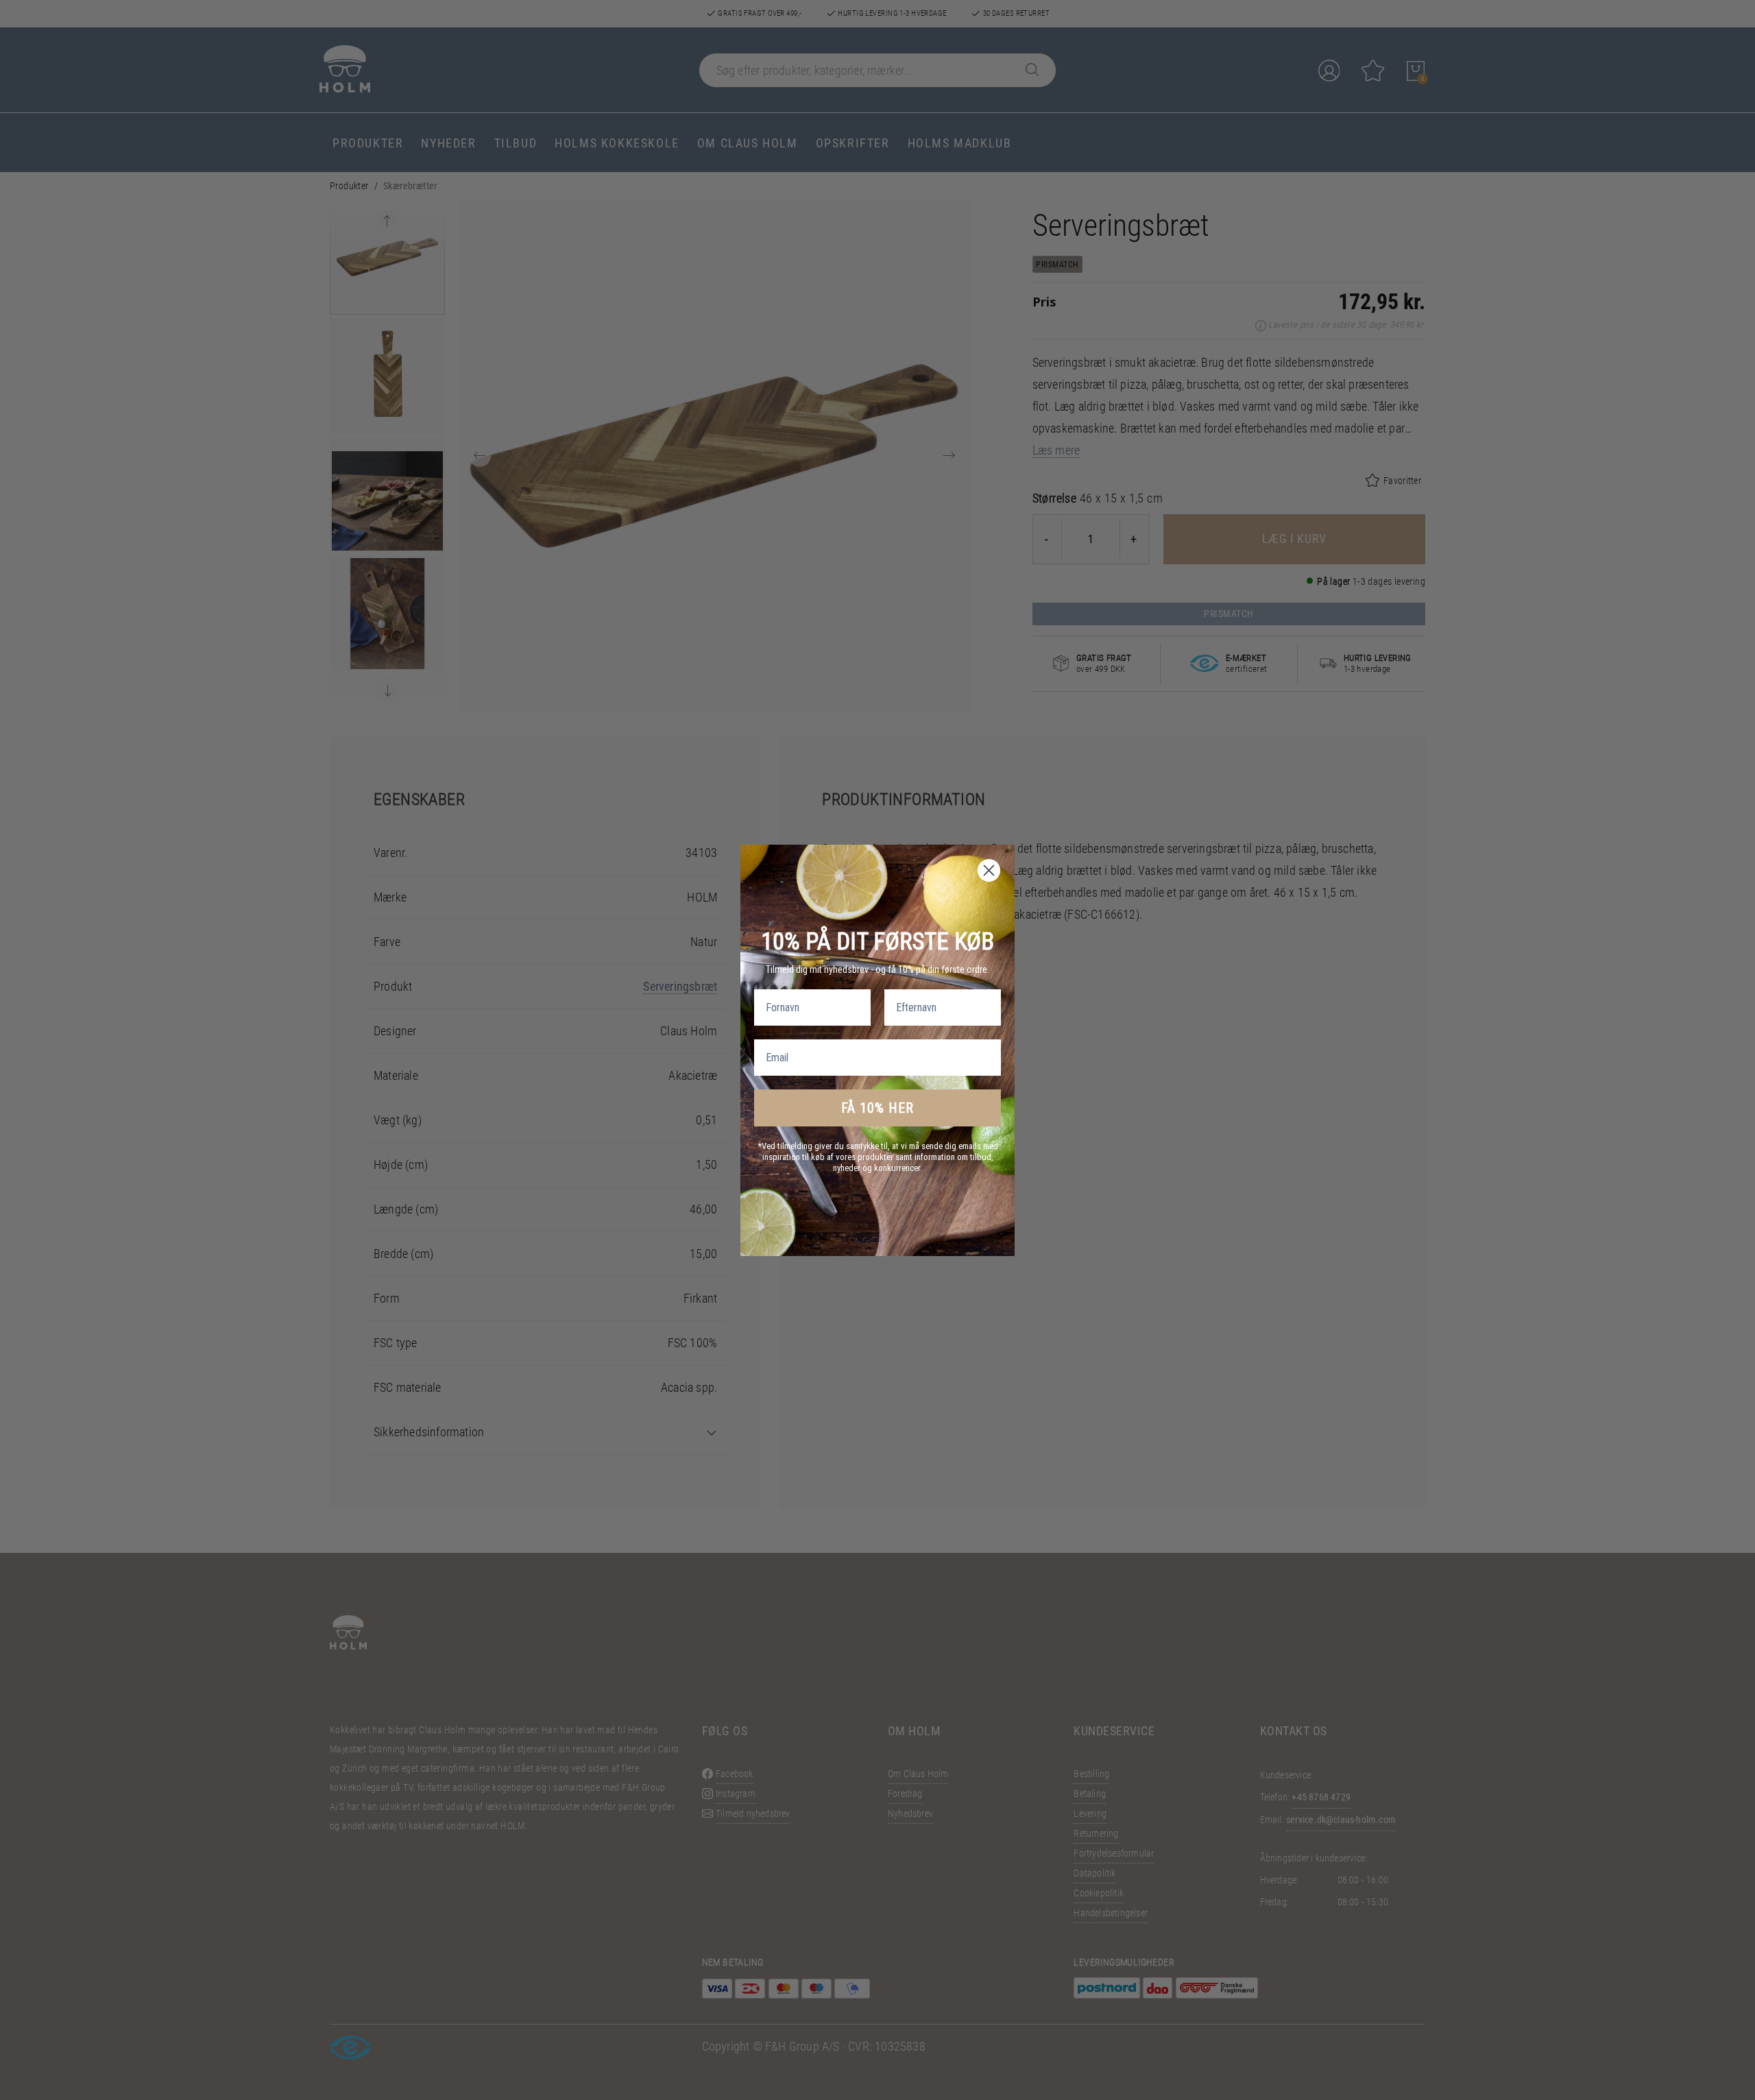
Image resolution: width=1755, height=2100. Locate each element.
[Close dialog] (989, 870)
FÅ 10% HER (877, 1108)
